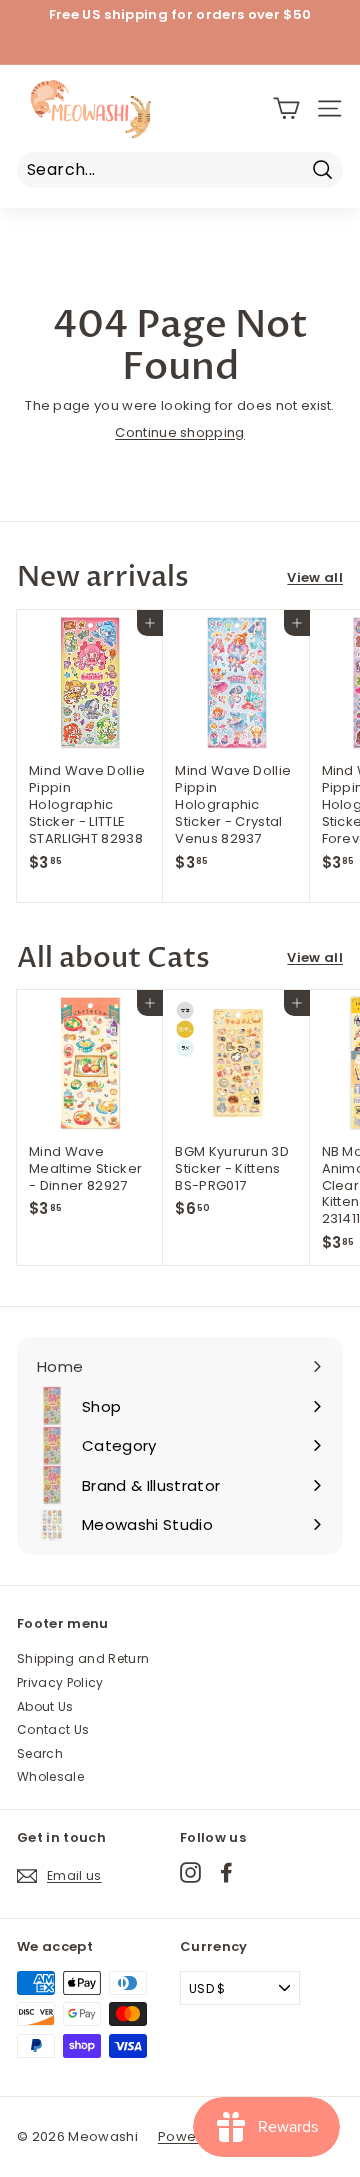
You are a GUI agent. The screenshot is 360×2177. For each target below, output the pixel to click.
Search (40, 1753)
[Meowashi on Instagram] (190, 1872)
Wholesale (50, 1776)
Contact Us (53, 1729)
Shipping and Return (83, 1658)
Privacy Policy (60, 1682)
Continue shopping (180, 432)
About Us (45, 1706)
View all (315, 578)
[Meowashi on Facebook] (226, 1872)
